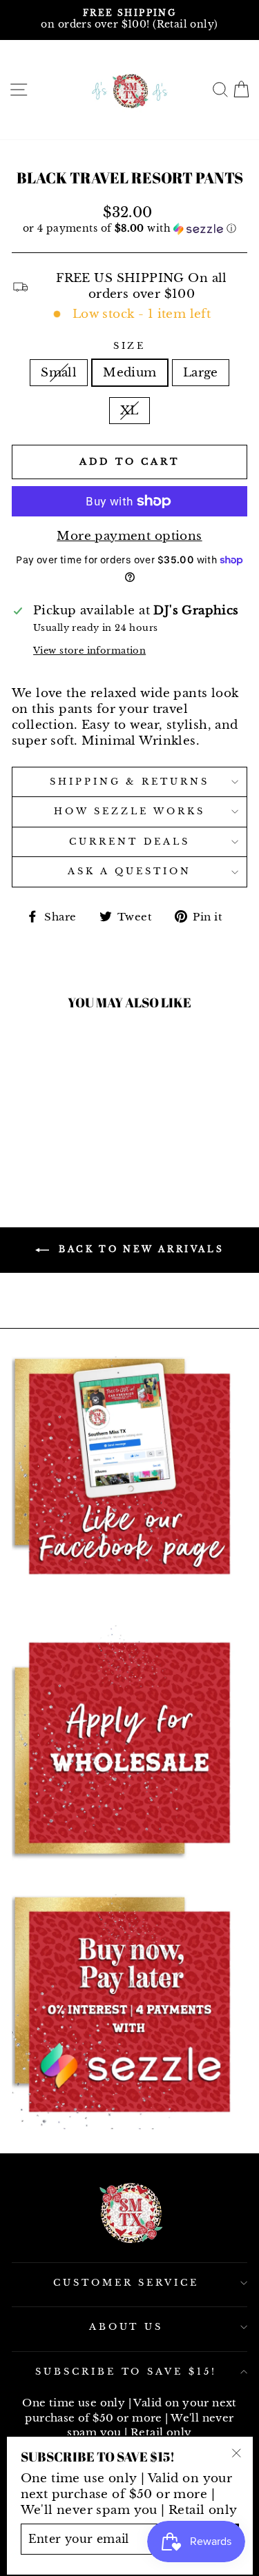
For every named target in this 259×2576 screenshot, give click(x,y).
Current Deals (129, 842)
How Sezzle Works (129, 811)
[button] (129, 229)
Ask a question (129, 871)
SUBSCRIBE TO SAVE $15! (126, 2372)
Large (201, 372)
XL (129, 410)
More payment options (129, 536)
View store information (89, 651)
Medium (129, 372)
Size (130, 346)
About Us (126, 2327)
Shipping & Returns (130, 782)
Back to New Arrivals (140, 1249)
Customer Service (126, 2283)
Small (59, 372)
